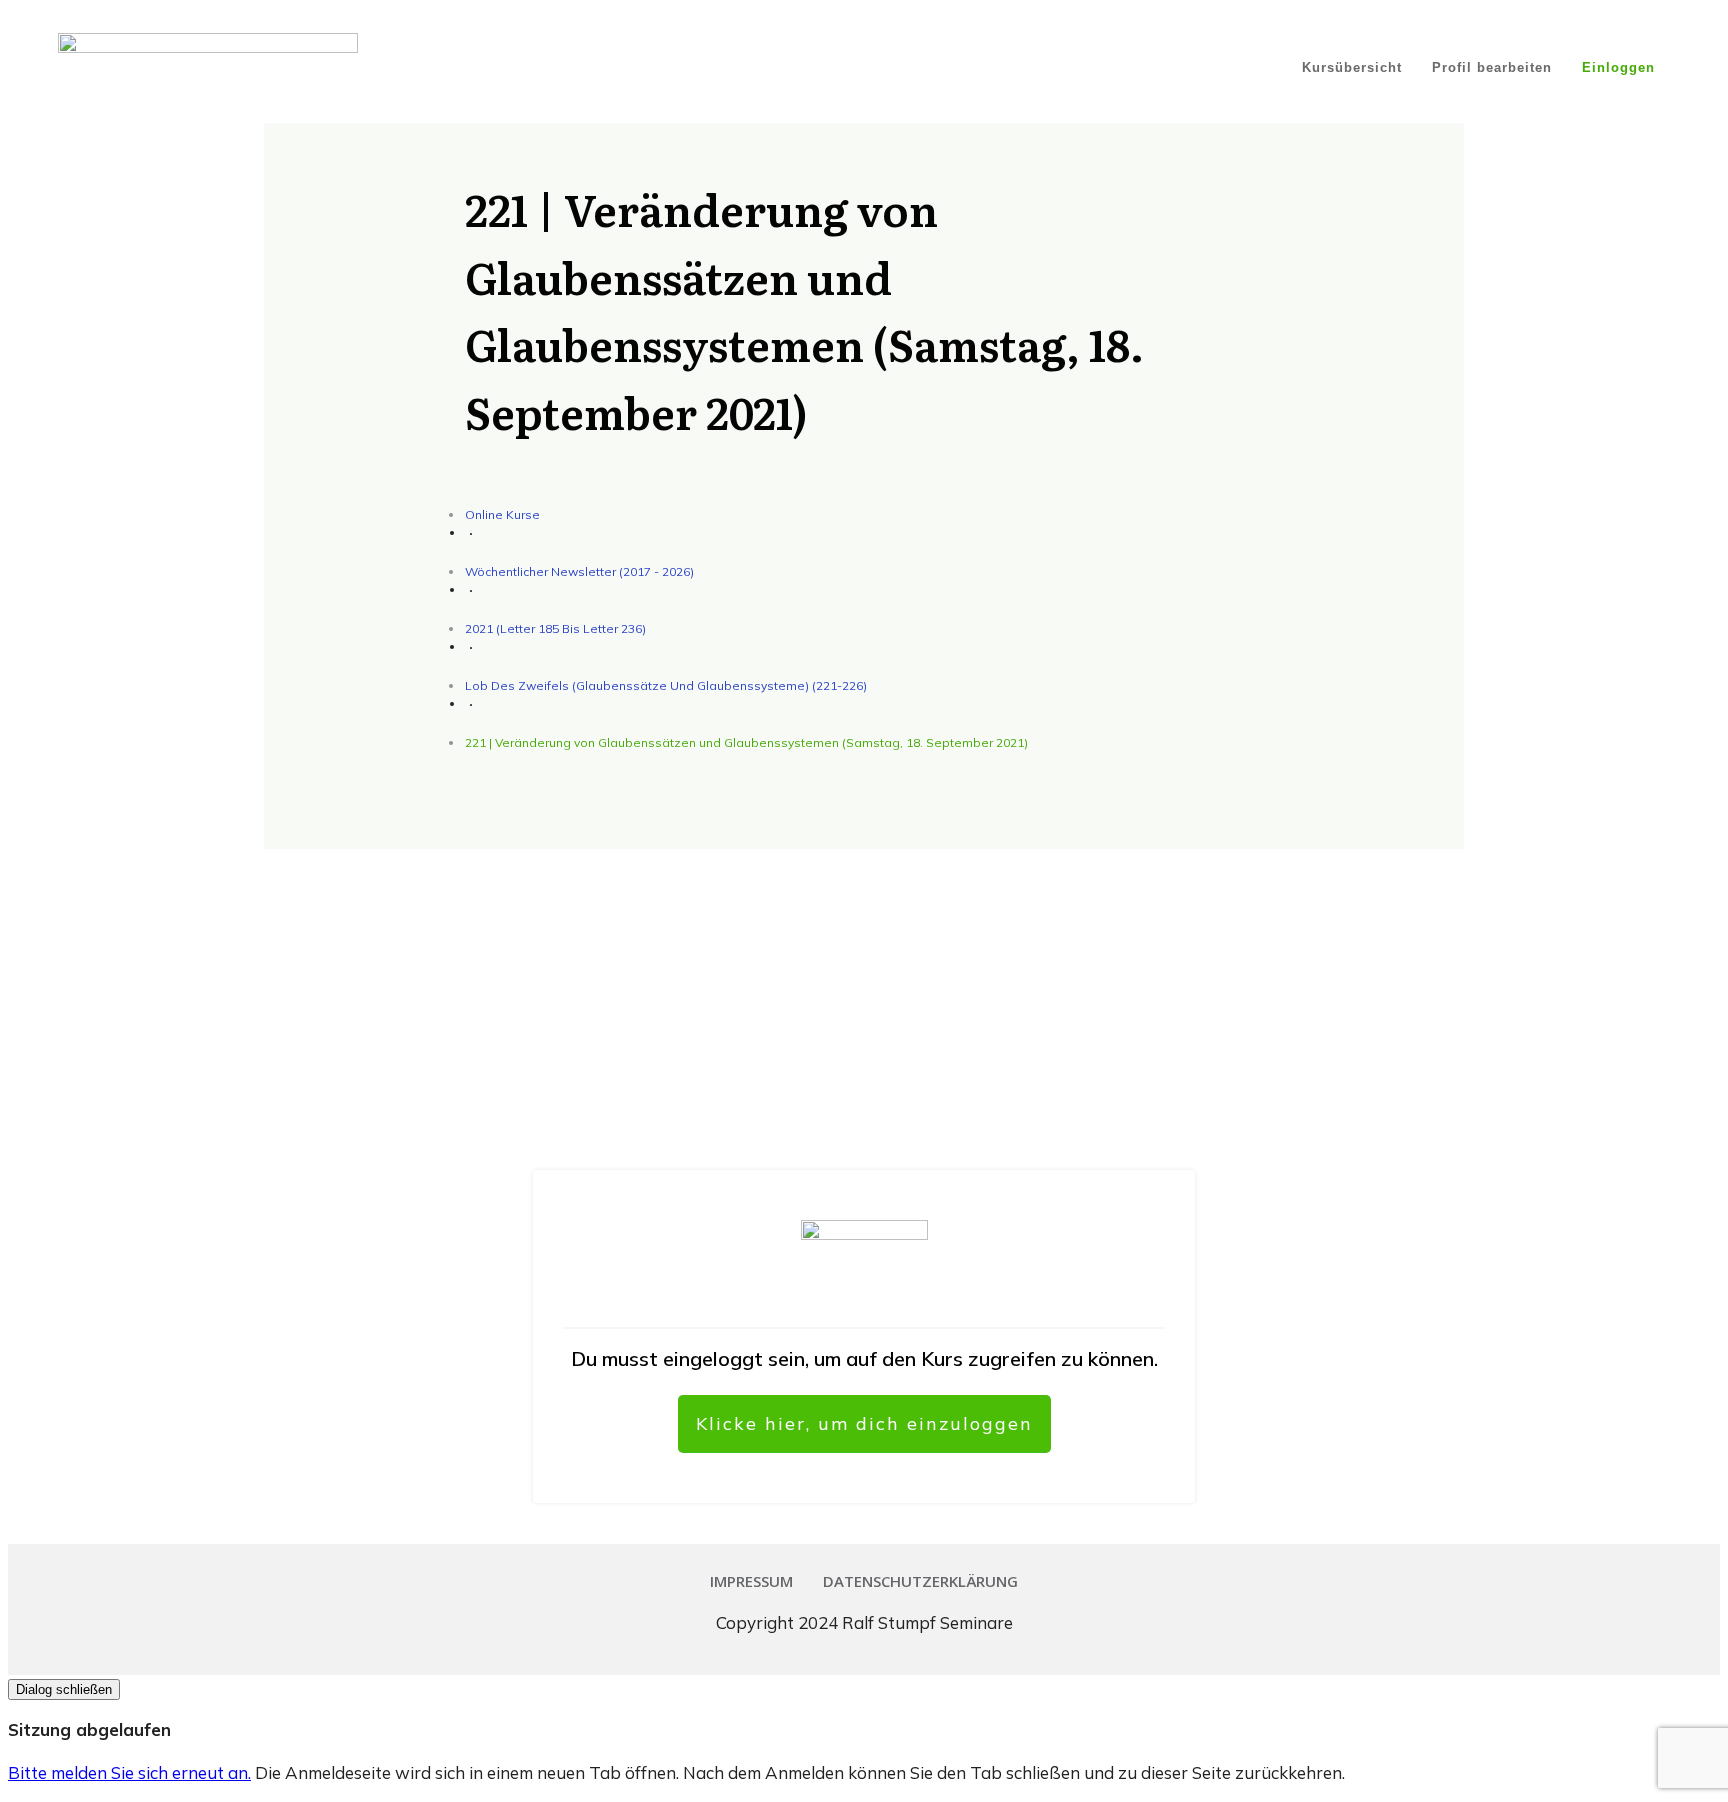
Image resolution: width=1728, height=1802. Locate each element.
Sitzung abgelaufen (89, 1729)
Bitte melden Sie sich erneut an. (129, 1772)
